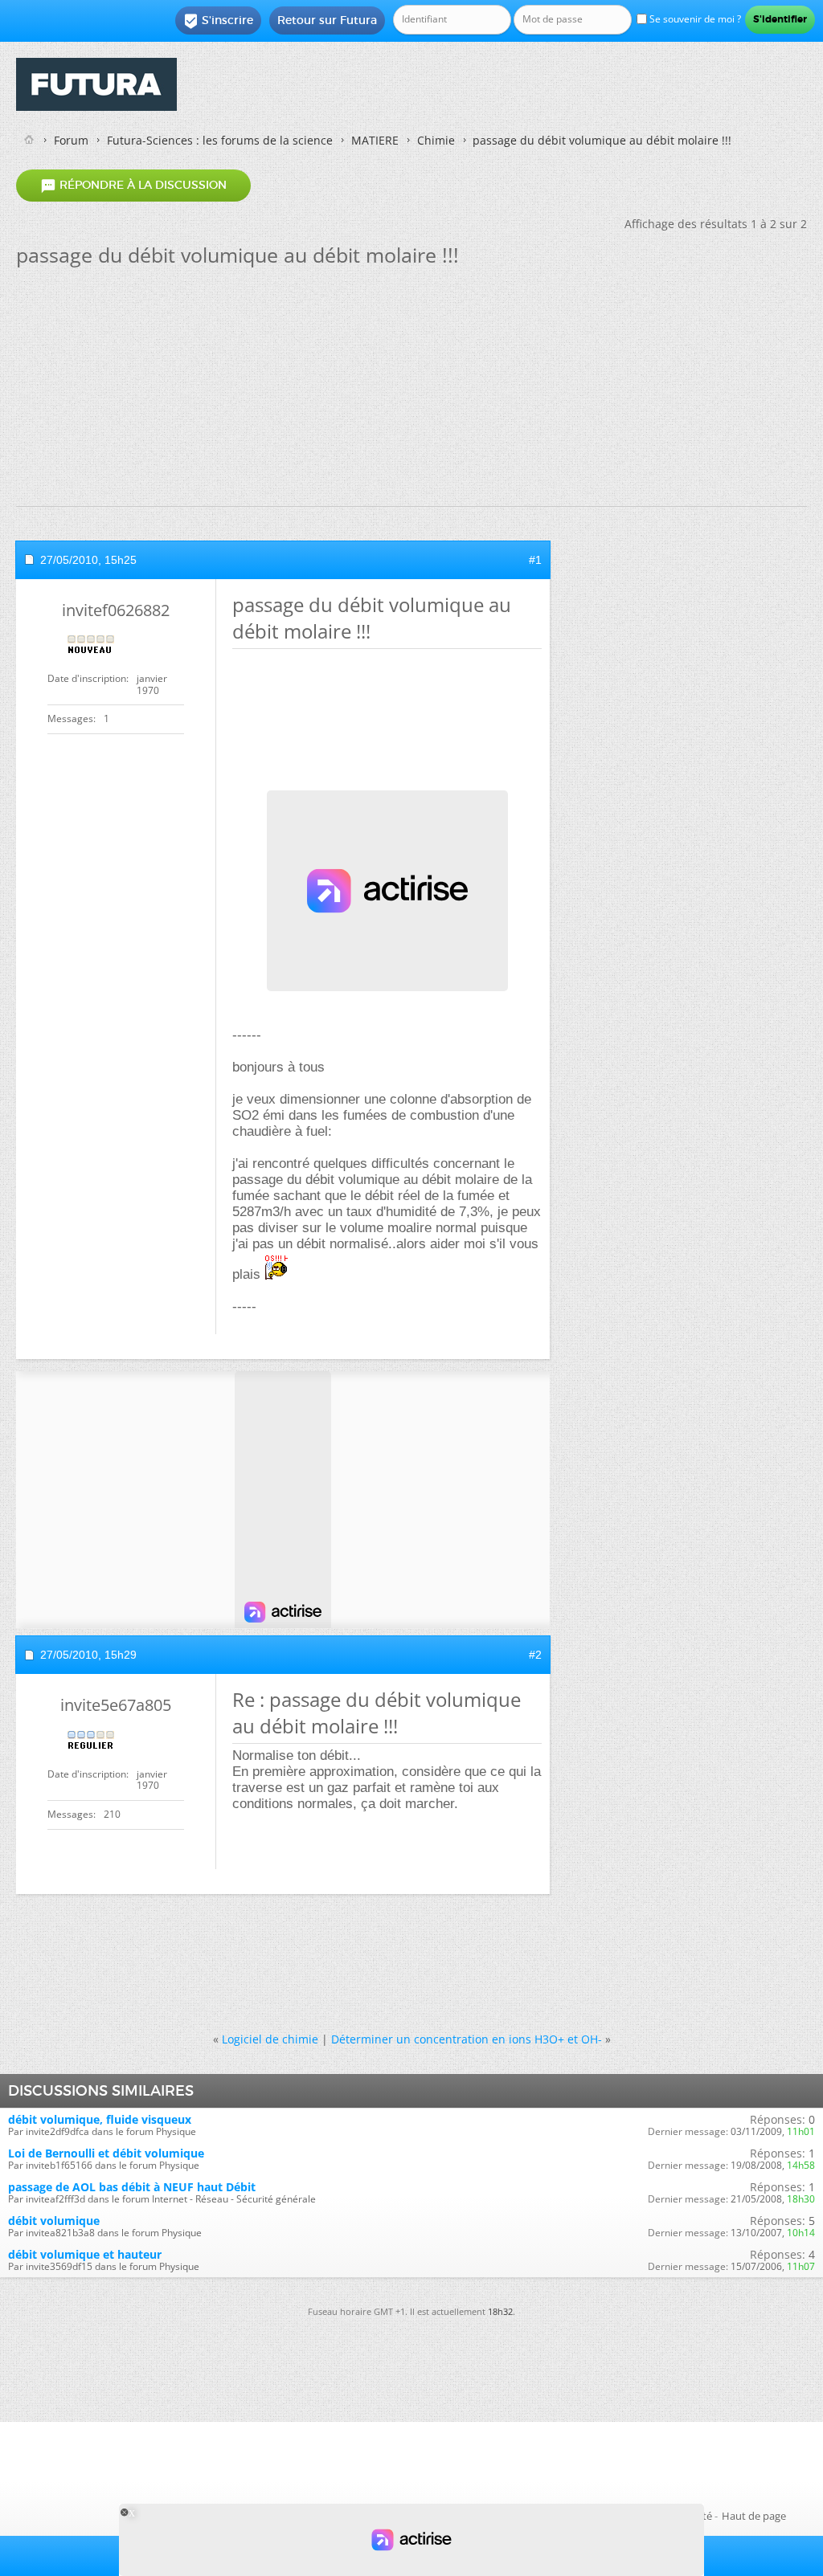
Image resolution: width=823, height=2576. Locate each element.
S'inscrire (218, 21)
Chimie (436, 140)
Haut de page (754, 2516)
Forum (71, 140)
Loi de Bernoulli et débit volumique (106, 2153)
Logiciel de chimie (270, 2039)
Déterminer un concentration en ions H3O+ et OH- (467, 2039)
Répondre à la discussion (133, 186)
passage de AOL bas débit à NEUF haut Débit (132, 2187)
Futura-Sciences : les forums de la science (220, 140)
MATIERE (375, 140)
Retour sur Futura (327, 20)
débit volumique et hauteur (85, 2254)
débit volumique (54, 2221)
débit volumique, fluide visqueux (100, 2119)
